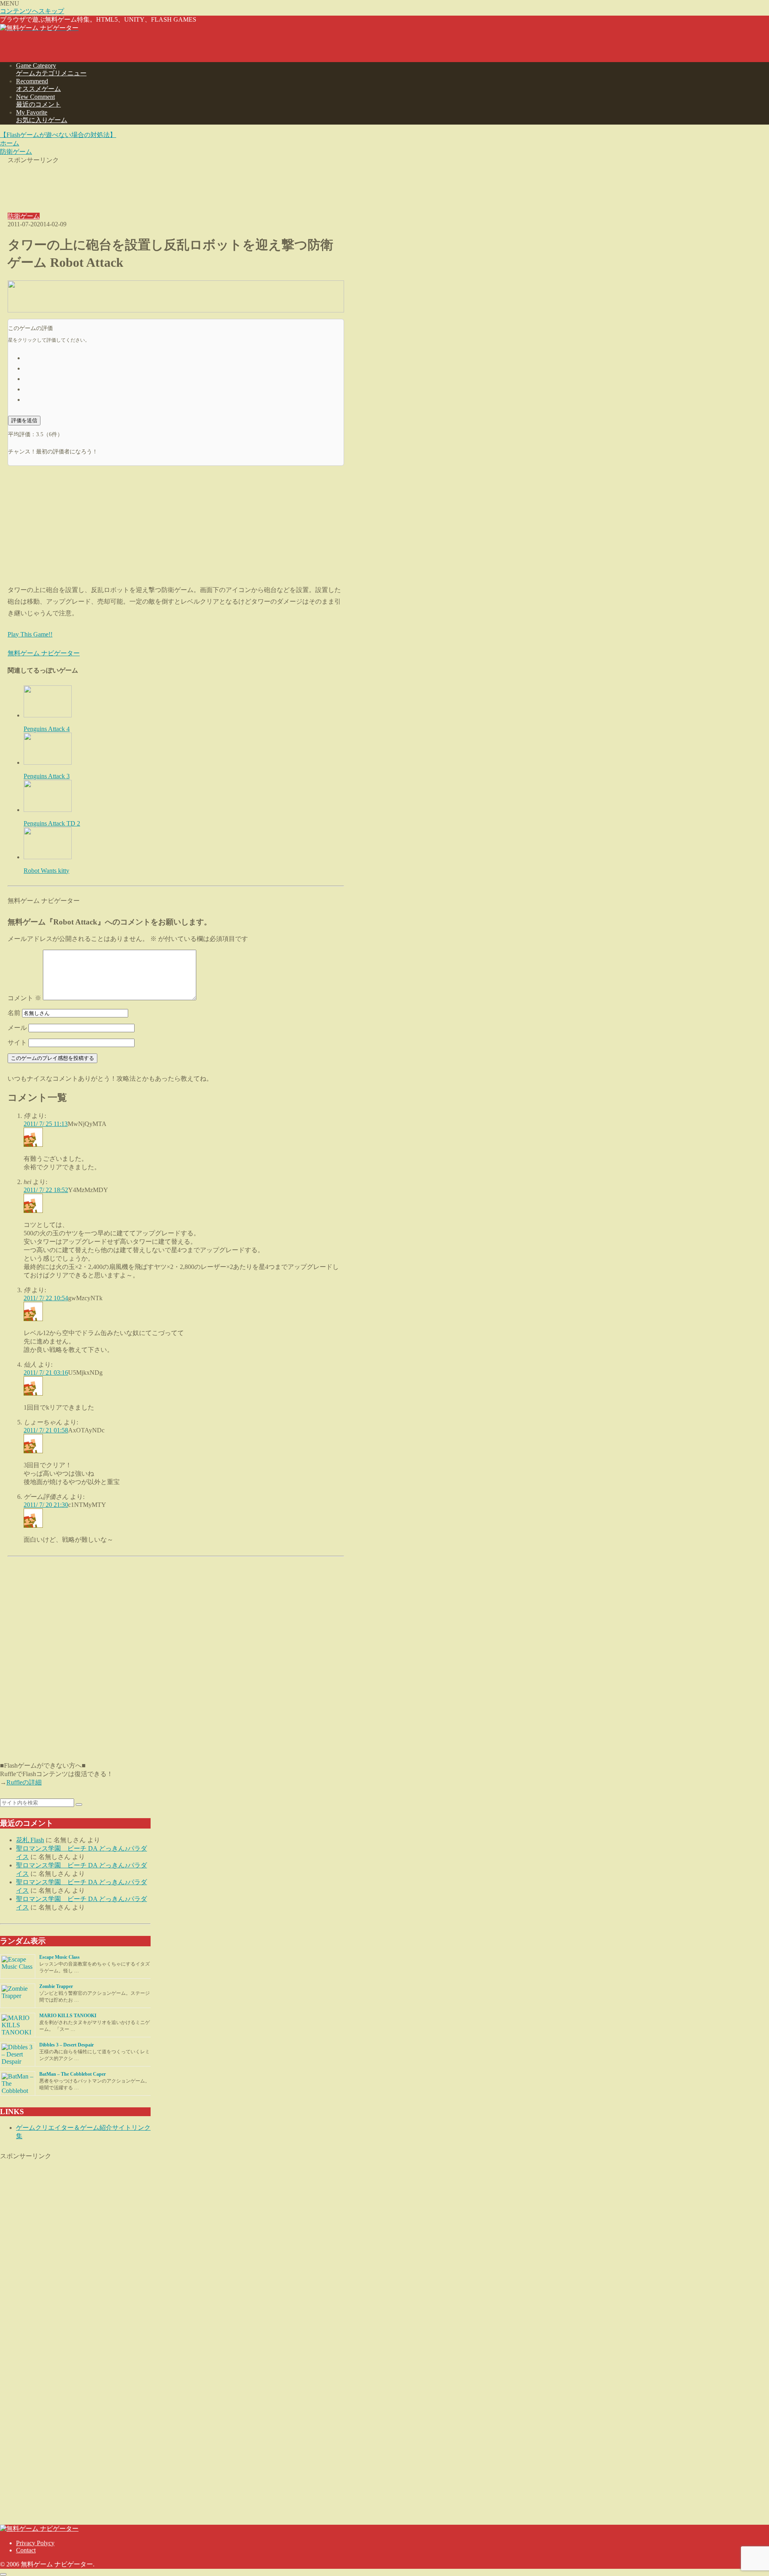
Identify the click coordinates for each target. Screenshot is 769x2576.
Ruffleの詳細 (24, 1782)
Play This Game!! (30, 634)
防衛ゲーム (24, 216)
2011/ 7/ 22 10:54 (46, 1298)
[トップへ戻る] (3, 2574)
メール (17, 1028)
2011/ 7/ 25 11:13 (46, 1124)
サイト (17, 1042)
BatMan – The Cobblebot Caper (72, 2074)
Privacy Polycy (35, 2543)
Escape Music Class (59, 1957)
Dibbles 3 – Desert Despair (66, 2045)
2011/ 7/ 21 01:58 (46, 1430)
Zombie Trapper (56, 1986)
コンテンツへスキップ (32, 11)
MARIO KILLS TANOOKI (68, 2016)
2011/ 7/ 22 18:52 (46, 1190)
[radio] (184, 357)
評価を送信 (24, 420)
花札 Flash (30, 1840)
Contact (26, 2550)
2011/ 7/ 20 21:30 (46, 1505)
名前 (14, 1013)
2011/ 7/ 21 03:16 (46, 1373)
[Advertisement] (176, 183)
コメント (24, 998)
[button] (79, 1805)
